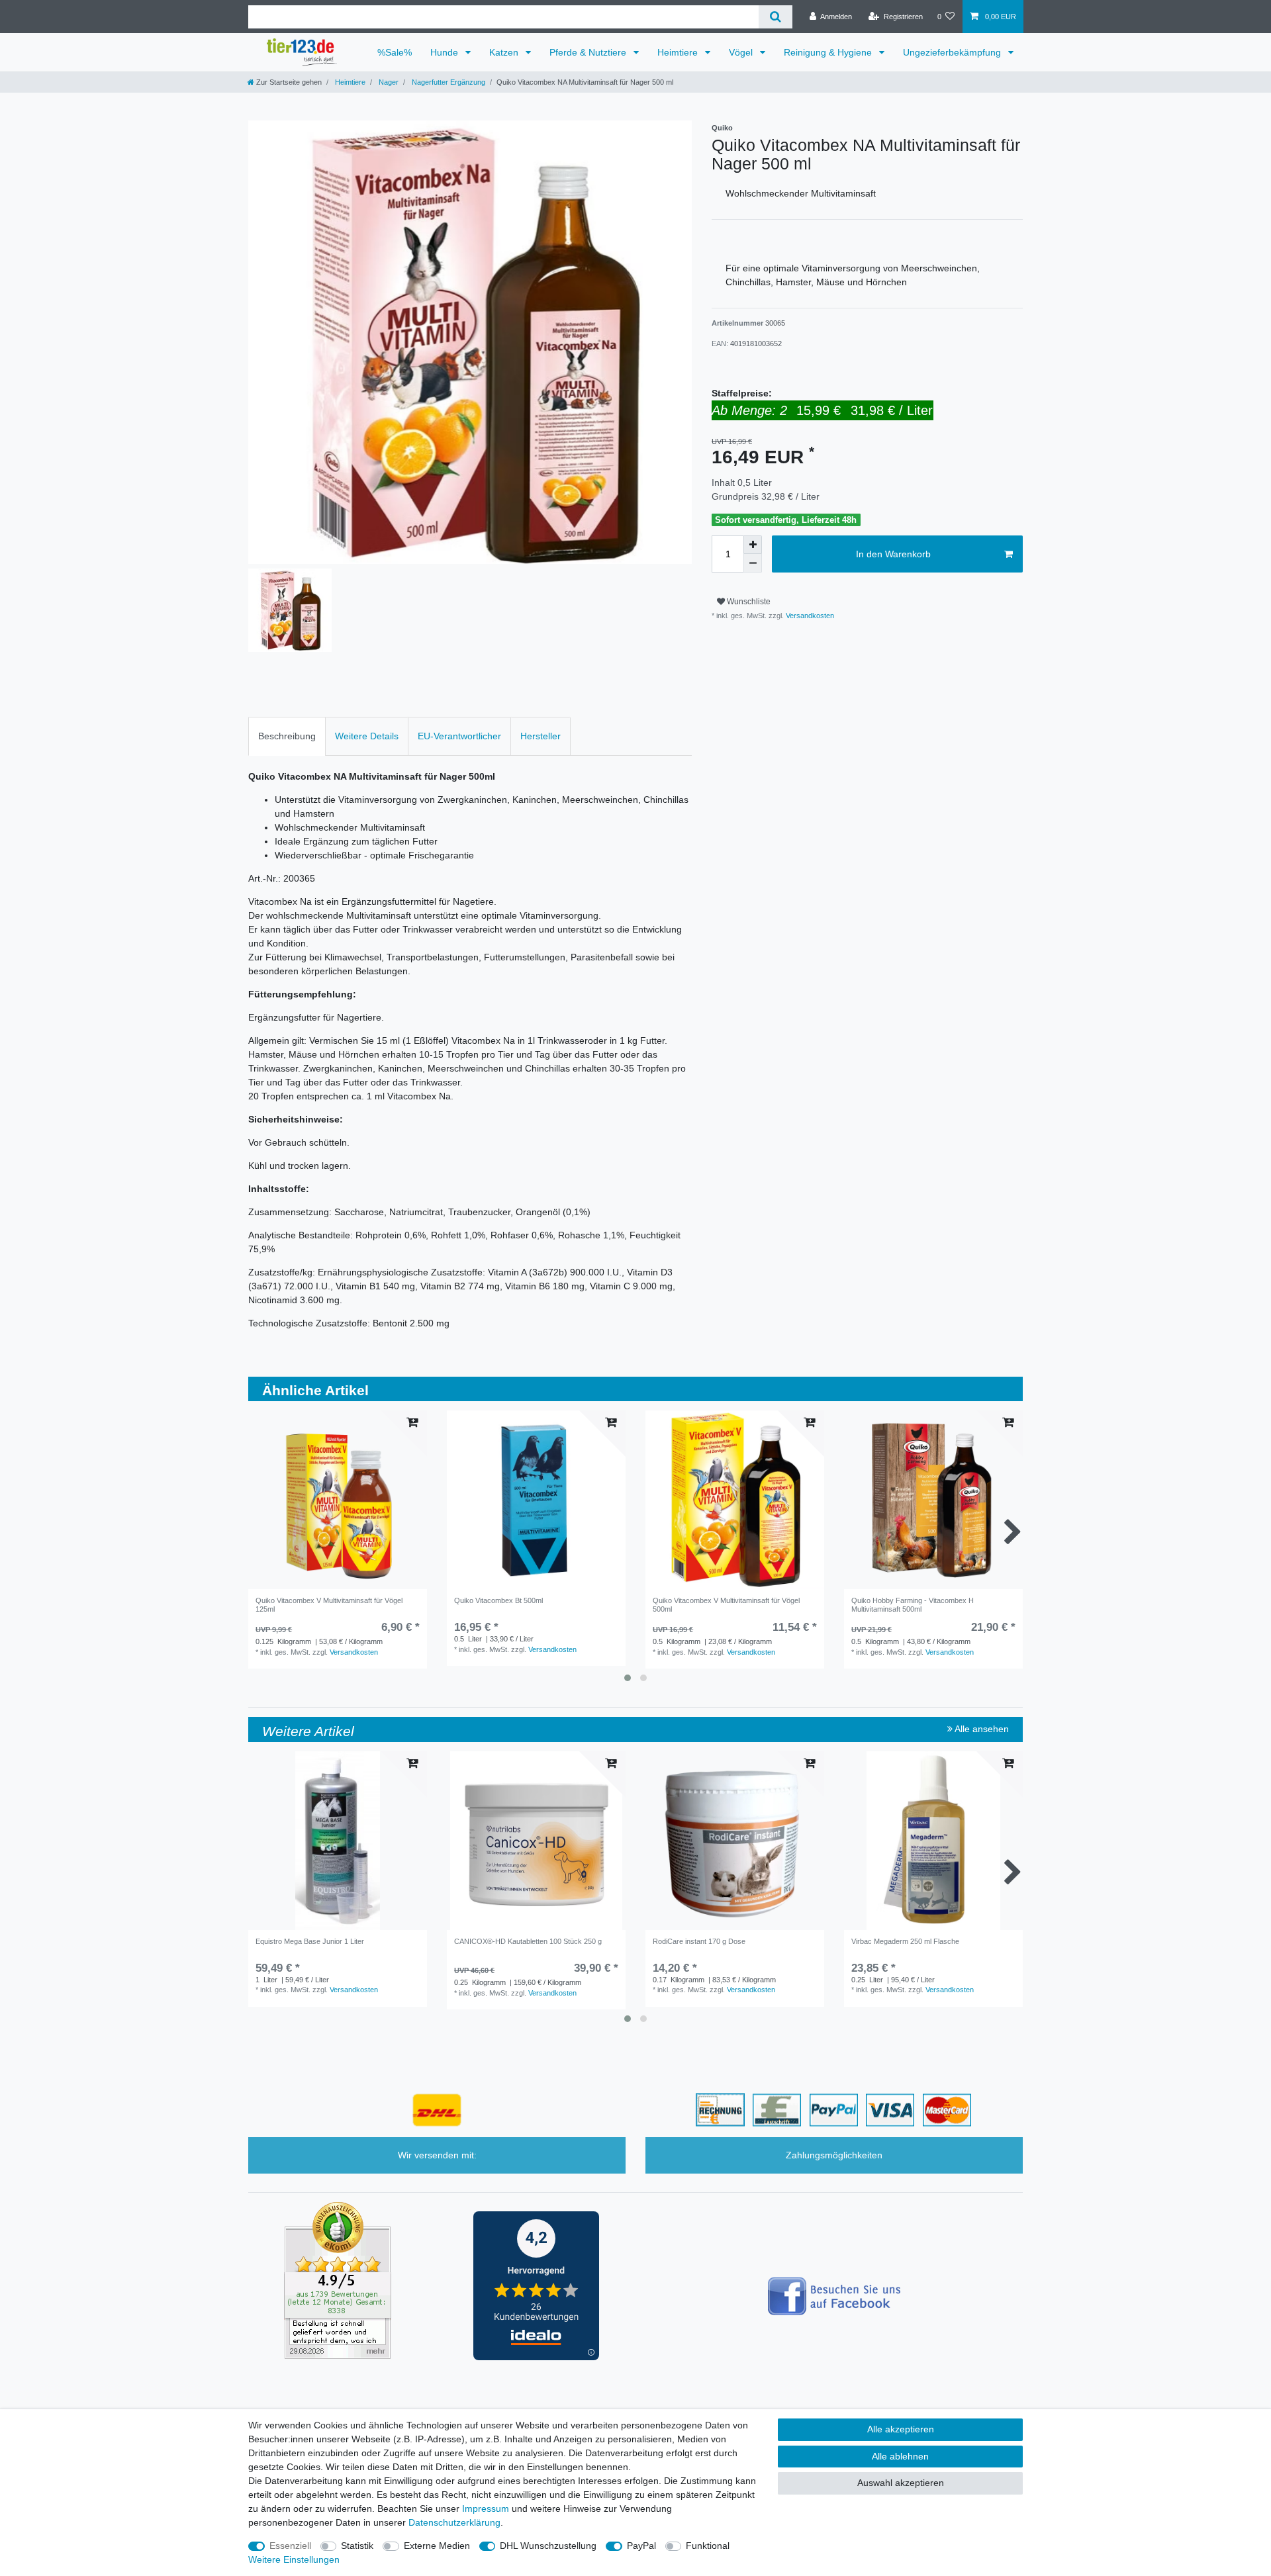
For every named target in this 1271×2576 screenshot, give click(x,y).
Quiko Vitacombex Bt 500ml (498, 1600)
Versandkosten (809, 616)
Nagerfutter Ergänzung (447, 82)
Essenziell (290, 2546)
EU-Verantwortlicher (459, 736)
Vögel (742, 52)
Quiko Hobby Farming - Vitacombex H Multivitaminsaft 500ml (913, 1604)
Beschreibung (287, 736)
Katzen (505, 52)
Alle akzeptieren (901, 2429)
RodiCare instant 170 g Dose (699, 1941)
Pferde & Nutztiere (589, 52)
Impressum (486, 2508)
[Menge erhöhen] (753, 545)
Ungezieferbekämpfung (953, 52)
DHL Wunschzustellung (548, 2546)
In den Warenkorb (893, 554)
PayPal (641, 2546)
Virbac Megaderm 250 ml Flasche (905, 1941)
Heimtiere (679, 52)
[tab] (287, 736)
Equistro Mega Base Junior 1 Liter (310, 1941)
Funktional (708, 2546)
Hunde (446, 52)
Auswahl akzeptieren (901, 2483)
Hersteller (541, 736)
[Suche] (776, 17)
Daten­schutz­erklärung (454, 2522)
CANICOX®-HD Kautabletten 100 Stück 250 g (528, 1941)
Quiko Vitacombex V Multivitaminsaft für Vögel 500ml (726, 1604)
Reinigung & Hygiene (829, 52)
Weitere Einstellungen (294, 2559)
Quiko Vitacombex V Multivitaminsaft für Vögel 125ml (329, 1604)
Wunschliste (748, 602)
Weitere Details (367, 736)
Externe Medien (437, 2546)
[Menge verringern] (753, 563)
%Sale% (395, 52)
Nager (388, 82)
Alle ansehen (981, 1729)
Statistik (357, 2546)
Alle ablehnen (900, 2456)
